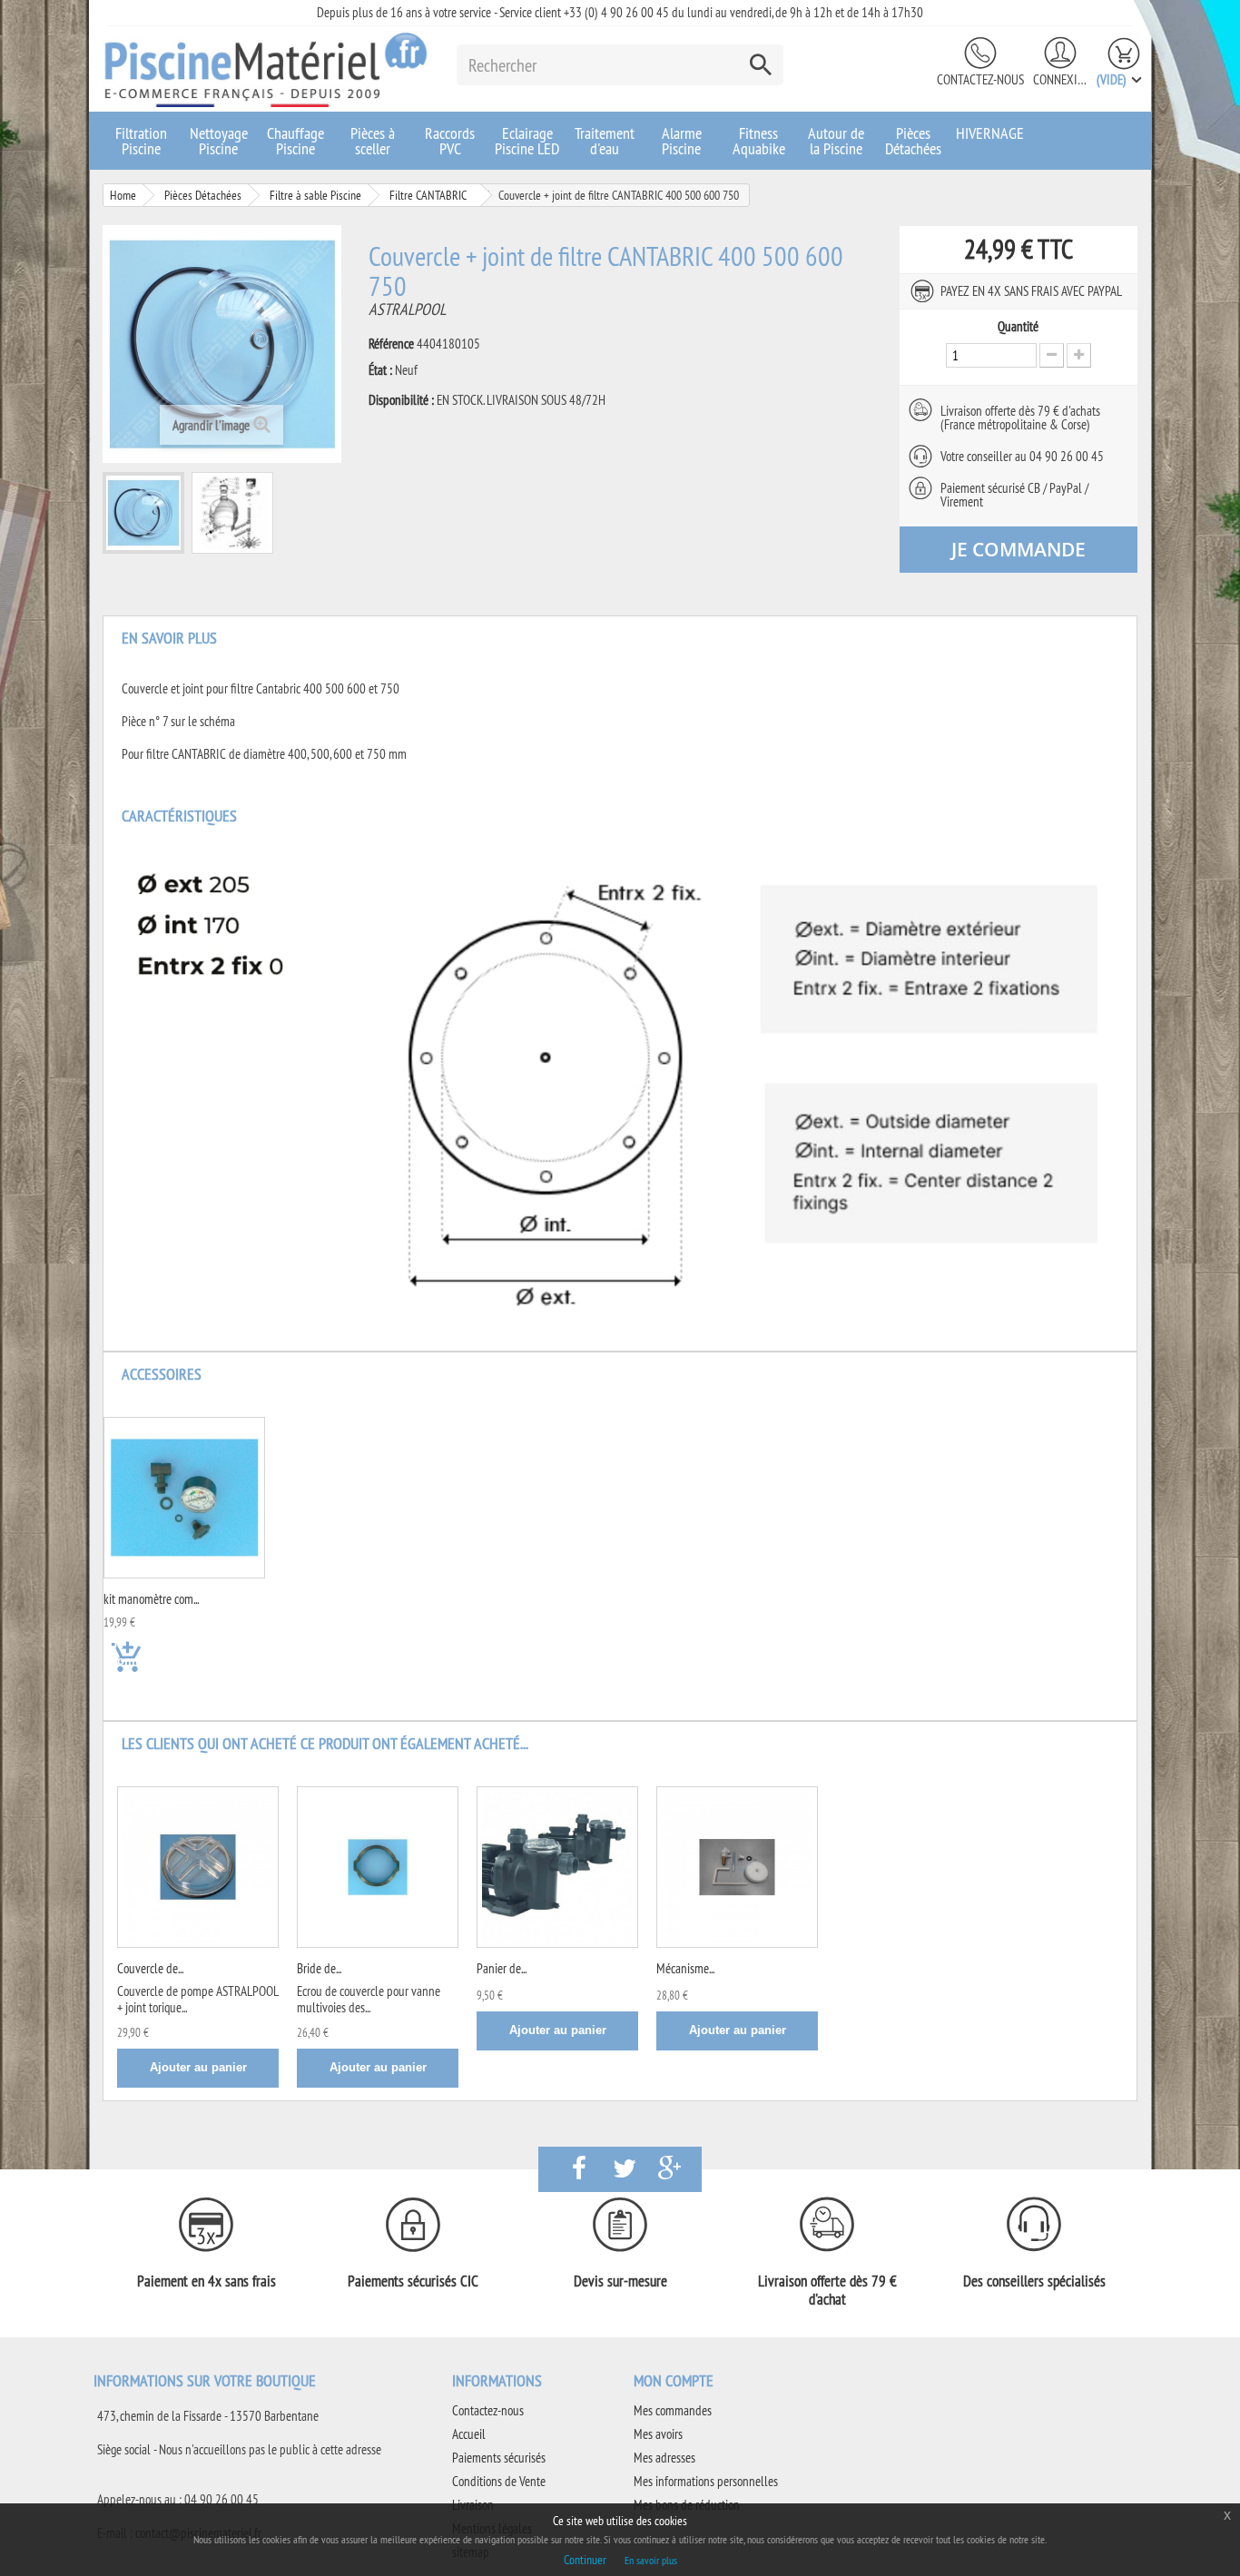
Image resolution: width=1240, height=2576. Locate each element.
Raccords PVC (450, 141)
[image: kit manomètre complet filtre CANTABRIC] (184, 1498)
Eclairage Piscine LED (527, 141)
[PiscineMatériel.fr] (266, 69)
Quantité (1018, 327)
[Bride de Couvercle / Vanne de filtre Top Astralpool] (378, 1867)
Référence (391, 344)
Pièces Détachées (913, 141)
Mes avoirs (658, 2434)
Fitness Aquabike (759, 141)
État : (380, 370)
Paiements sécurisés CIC (413, 2281)
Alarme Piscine (682, 141)
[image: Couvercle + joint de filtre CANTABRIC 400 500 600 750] (143, 513)
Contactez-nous (980, 79)
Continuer (585, 2560)
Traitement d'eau (605, 141)
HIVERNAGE (990, 133)
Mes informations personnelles (706, 2481)
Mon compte (674, 2380)
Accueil (469, 2434)
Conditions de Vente (499, 2481)
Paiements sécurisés (499, 2458)
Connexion (1060, 79)
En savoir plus (651, 2560)
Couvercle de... (150, 1968)
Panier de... (502, 1968)
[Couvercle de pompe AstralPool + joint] (198, 1867)
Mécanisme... (685, 1968)
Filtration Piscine (141, 141)
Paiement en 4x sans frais (207, 2281)
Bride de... (319, 1968)
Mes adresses (664, 2458)
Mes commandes (673, 2410)
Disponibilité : (401, 400)
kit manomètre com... (151, 1599)
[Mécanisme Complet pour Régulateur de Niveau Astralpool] (737, 1867)
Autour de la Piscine (836, 141)
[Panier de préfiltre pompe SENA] (557, 1867)
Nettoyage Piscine (219, 141)
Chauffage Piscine (295, 141)
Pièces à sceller (373, 141)
